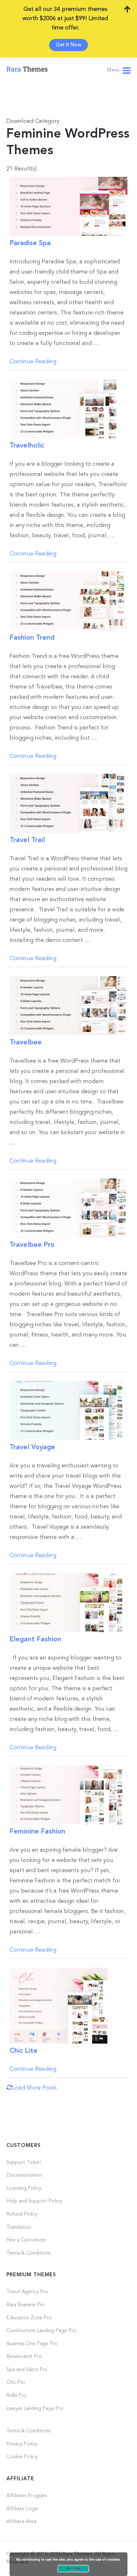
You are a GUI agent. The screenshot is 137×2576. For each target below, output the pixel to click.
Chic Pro (16, 2383)
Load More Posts (34, 2088)
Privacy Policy (22, 2444)
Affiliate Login (22, 2509)
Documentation (24, 2175)
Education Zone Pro (29, 2318)
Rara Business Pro (25, 2305)
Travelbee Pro (32, 1245)
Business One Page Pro (32, 2344)
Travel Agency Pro (27, 2292)
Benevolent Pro (24, 2357)
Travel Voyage (32, 1447)
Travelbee (26, 1043)
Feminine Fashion (37, 1832)
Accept (73, 2569)
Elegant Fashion (35, 1640)
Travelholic (27, 446)
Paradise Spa (30, 243)
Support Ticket (24, 2163)
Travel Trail (27, 840)
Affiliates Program (27, 2496)
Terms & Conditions (28, 2253)
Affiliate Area (21, 2522)
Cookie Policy (22, 2457)
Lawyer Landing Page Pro (35, 2409)
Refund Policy (22, 2214)
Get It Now (68, 45)
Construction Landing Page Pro (41, 2331)
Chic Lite (24, 2051)
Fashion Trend (32, 638)
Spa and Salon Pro (27, 2370)
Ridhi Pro (16, 2396)
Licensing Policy (24, 2188)
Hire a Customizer (26, 2240)
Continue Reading (33, 362)
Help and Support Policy (34, 2201)
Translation (19, 2227)
